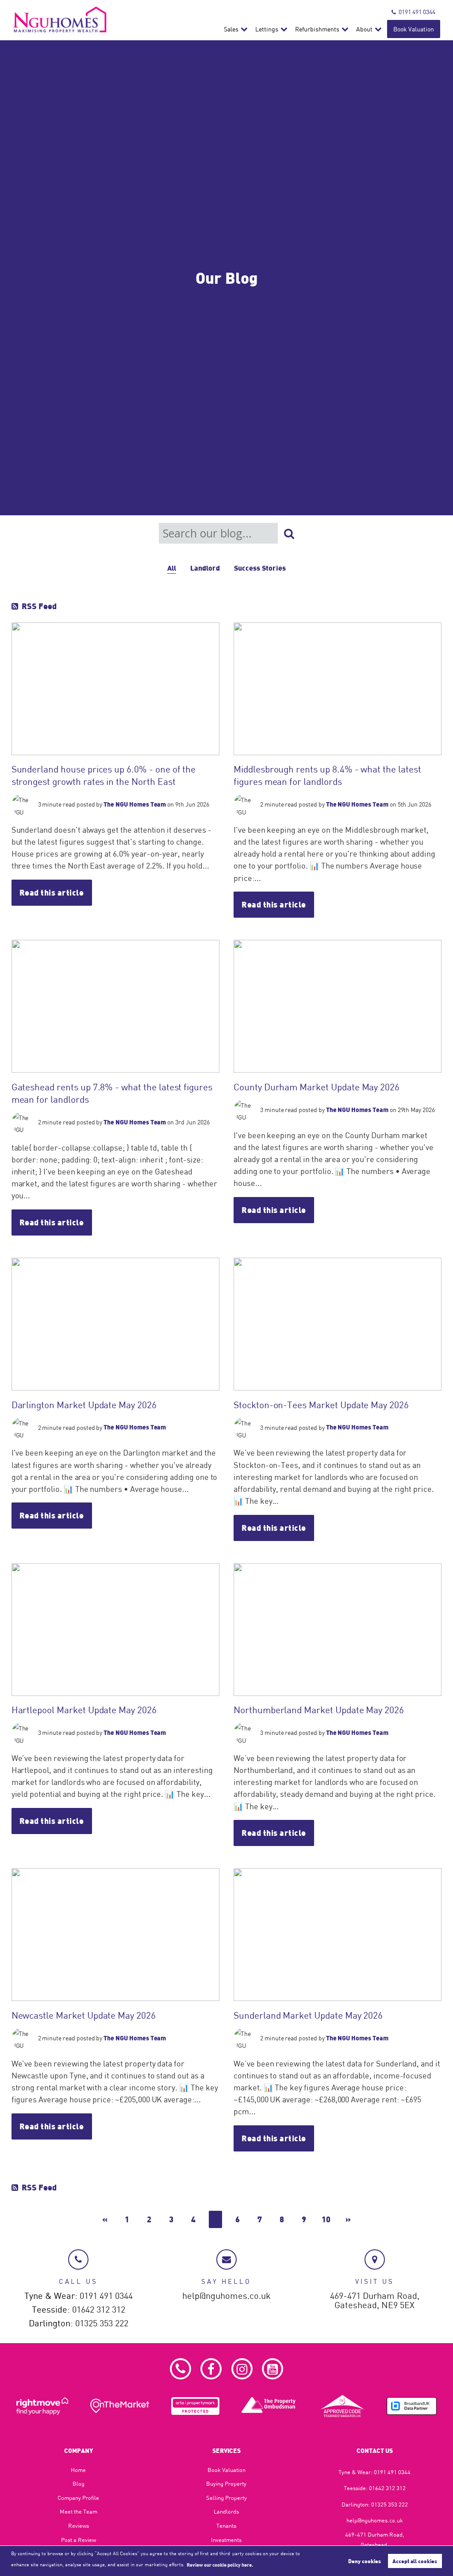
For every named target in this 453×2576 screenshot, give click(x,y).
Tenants (226, 2526)
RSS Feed (39, 606)
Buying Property (226, 2483)
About (364, 29)
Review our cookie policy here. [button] (220, 2564)
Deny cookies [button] (365, 2561)
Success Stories (260, 568)
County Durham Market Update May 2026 (317, 1087)
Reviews (79, 2526)
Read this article (52, 892)
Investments (226, 2540)
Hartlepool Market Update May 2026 (84, 1710)
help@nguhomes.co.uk (226, 2296)
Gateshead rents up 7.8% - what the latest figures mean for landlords (112, 1093)
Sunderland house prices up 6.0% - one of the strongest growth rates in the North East (104, 775)
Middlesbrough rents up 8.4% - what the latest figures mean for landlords (327, 775)
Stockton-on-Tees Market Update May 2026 (321, 1405)
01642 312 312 (99, 2310)
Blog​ (79, 2483)
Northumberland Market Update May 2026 (319, 1710)
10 (326, 2219)
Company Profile (78, 2498)
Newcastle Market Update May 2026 (84, 2015)
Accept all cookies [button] (415, 2561)
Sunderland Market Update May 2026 (308, 2015)
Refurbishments (317, 29)
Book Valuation (414, 29)
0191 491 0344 (417, 12)
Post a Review (79, 2540)
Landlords (226, 2511)
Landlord (205, 568)
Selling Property (226, 2498)
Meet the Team (79, 2511)
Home (78, 2470)
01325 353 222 (102, 2323)
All (172, 568)
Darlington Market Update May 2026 (84, 1405)
